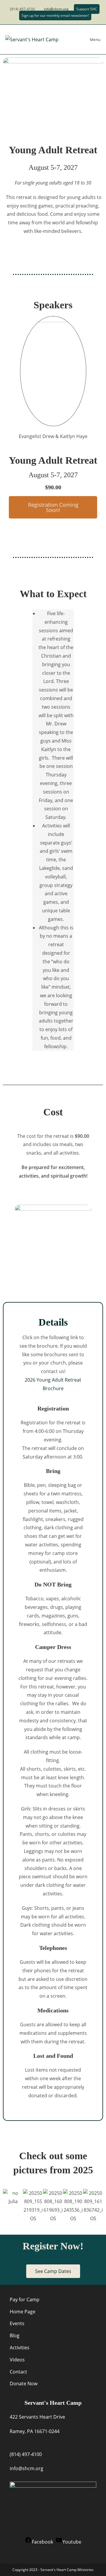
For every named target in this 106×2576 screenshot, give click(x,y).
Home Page (23, 2312)
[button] (53, 507)
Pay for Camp (25, 2300)
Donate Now (24, 2384)
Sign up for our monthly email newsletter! (55, 15)
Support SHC (87, 9)
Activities (20, 2348)
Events (17, 2323)
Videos (17, 2360)
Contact (18, 2372)
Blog (15, 2335)
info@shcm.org (56, 9)
